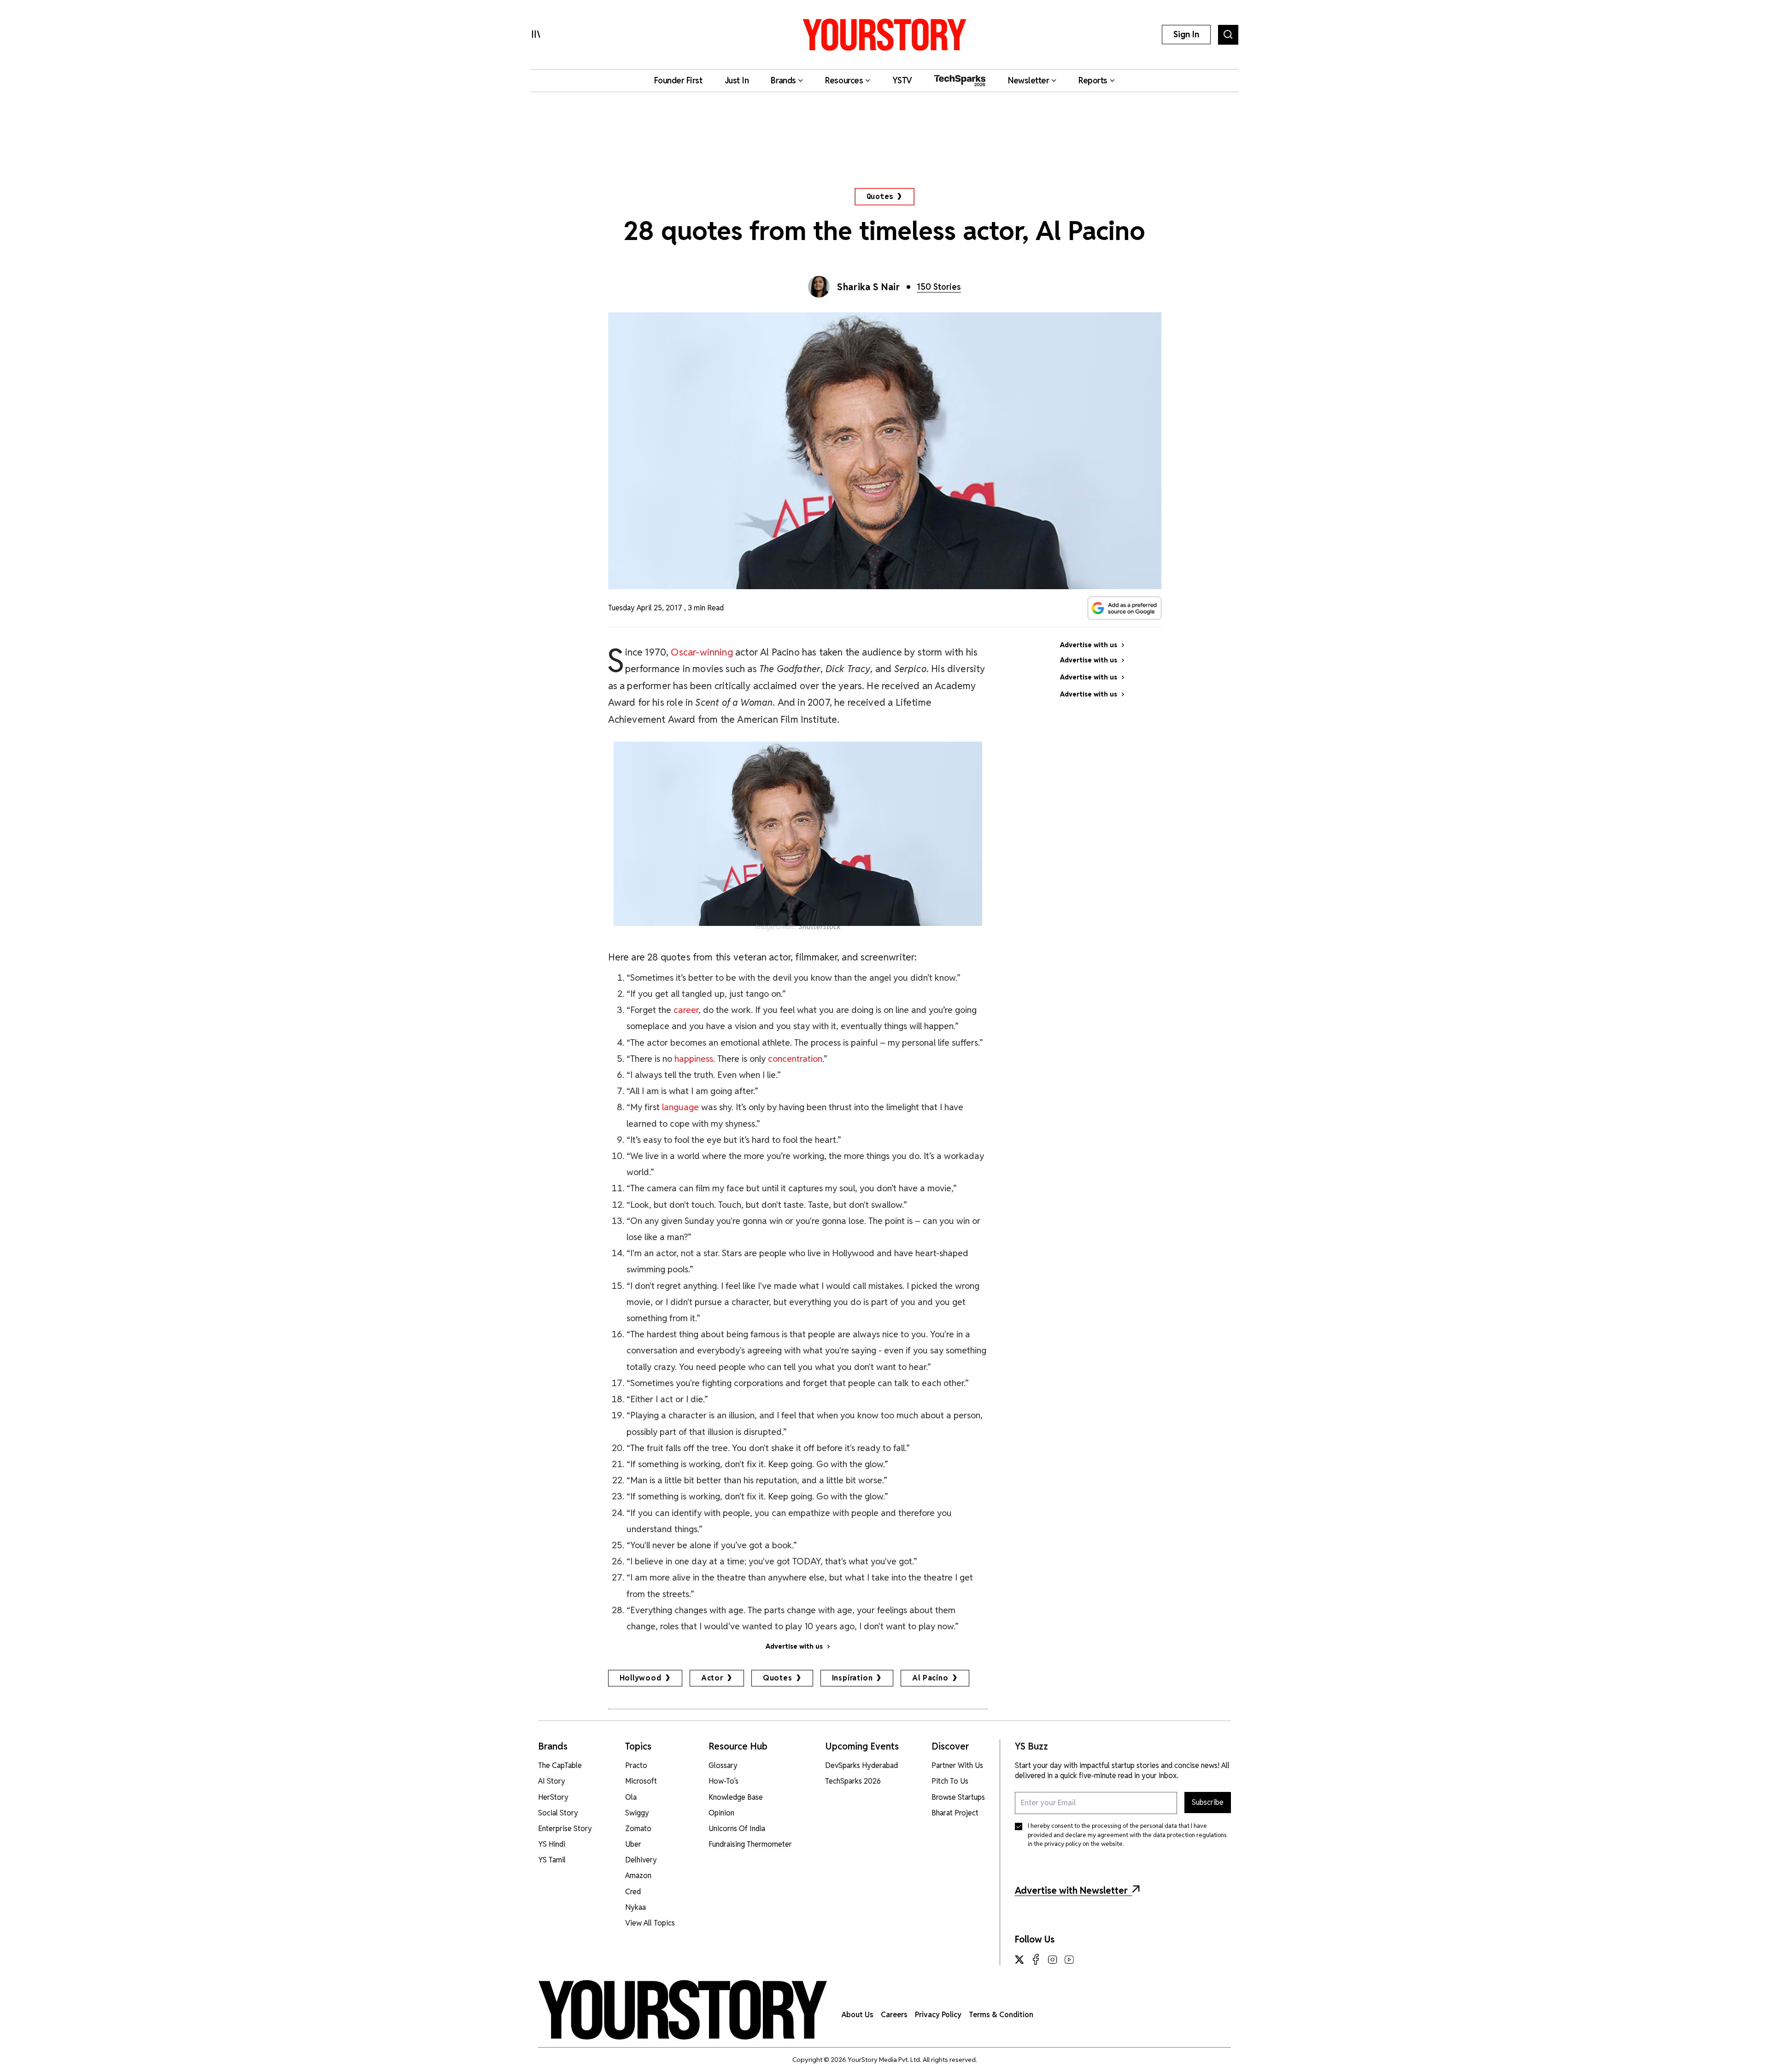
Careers (894, 2015)
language (680, 1107)
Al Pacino (930, 1678)
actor (712, 1678)
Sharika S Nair (868, 287)
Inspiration (852, 1678)
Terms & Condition (1001, 2015)
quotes (778, 1678)
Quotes (880, 196)
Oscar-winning (702, 652)
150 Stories (939, 287)
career (686, 1010)
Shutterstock (820, 927)
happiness (694, 1059)
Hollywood (641, 1678)
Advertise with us (794, 1646)
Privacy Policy (938, 2015)
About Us (858, 2015)
